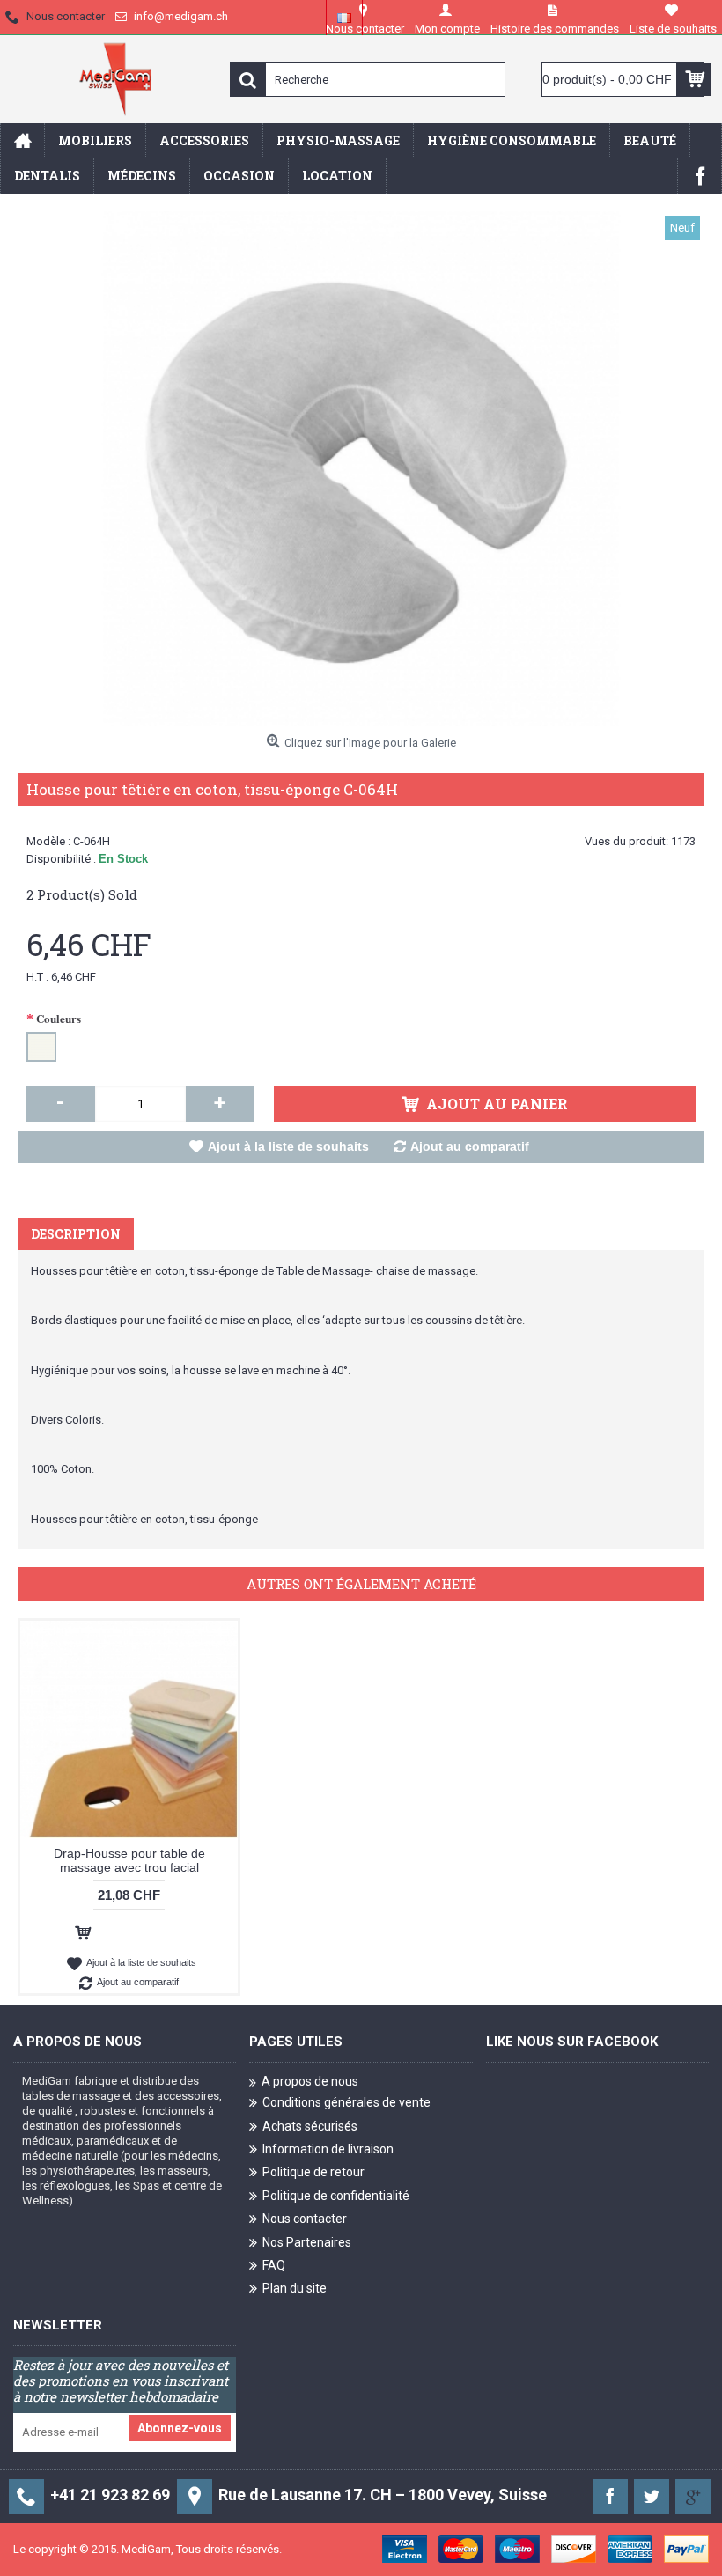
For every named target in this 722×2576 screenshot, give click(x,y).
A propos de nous (310, 2081)
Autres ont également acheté (361, 1584)
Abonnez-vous (180, 2428)
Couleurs (59, 1018)
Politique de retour (313, 2172)
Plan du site (295, 2288)
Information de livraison (328, 2149)
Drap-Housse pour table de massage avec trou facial (129, 1860)
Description (76, 1234)
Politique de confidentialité (336, 2196)
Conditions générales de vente (346, 2102)
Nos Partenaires (307, 2241)
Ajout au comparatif (470, 1146)
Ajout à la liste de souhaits (288, 1146)
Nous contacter (305, 2219)
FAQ (274, 2265)
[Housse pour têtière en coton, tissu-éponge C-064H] (361, 469)
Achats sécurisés (310, 2126)
